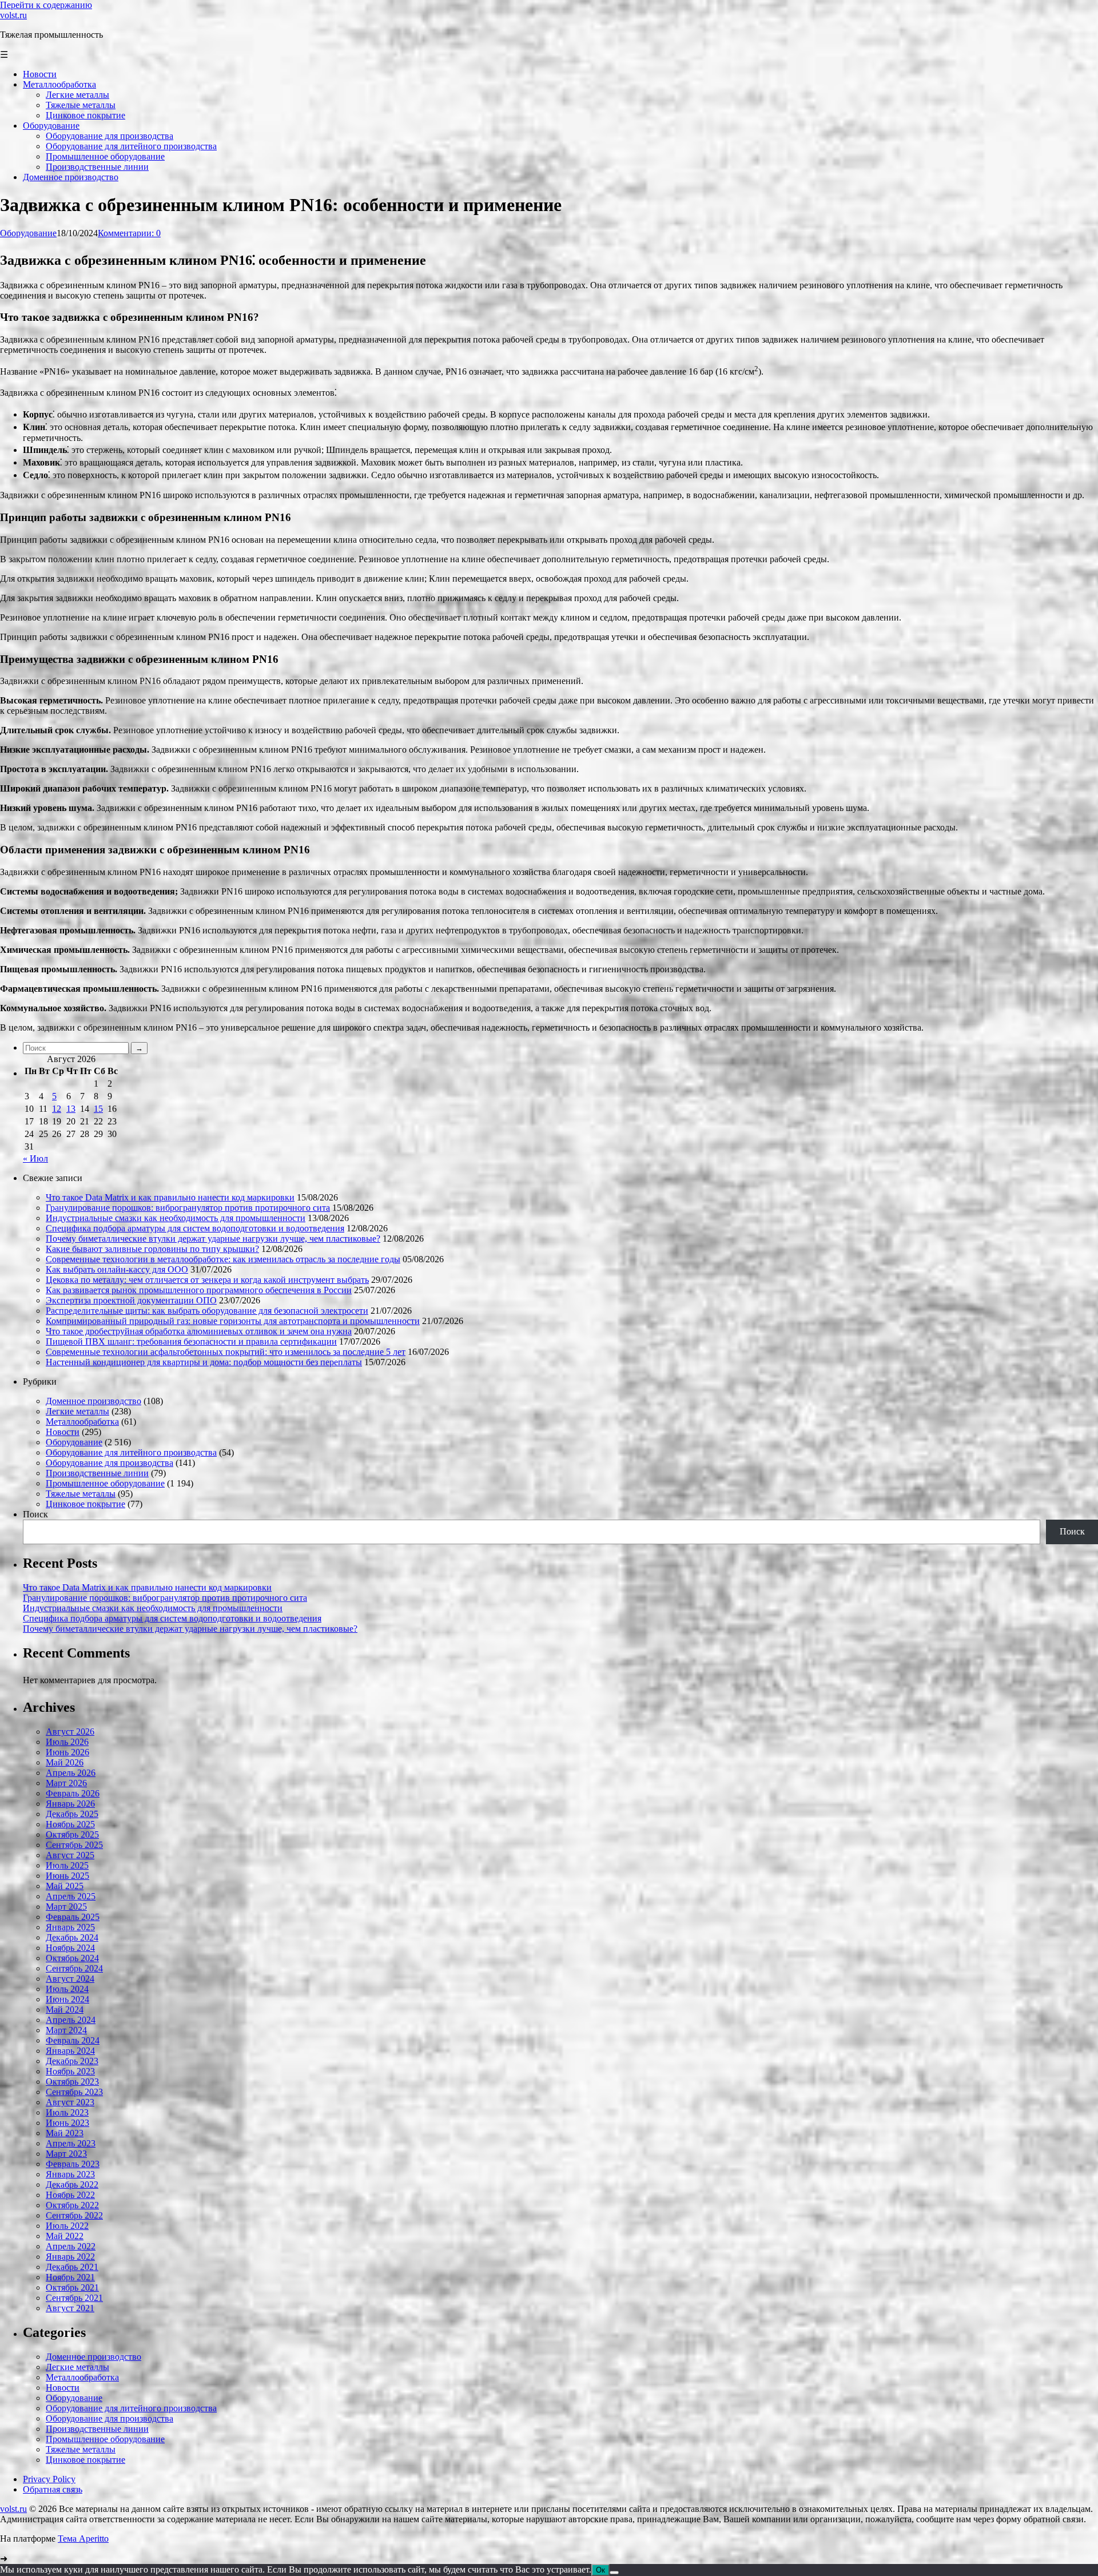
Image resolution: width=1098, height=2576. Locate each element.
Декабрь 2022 (72, 2185)
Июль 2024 (67, 1989)
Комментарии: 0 (129, 233)
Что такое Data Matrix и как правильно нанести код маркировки (170, 1197)
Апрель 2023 (71, 2143)
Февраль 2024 (73, 2040)
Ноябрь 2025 (70, 1824)
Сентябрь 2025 (74, 1845)
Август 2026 (70, 1732)
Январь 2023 (70, 2174)
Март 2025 (66, 1907)
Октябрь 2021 (72, 2287)
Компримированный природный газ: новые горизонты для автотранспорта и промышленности (233, 1321)
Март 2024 (66, 2030)
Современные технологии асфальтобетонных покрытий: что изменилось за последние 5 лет (226, 1352)
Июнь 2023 (67, 2123)
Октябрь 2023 (72, 2082)
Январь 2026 (70, 1804)
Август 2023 (70, 2102)
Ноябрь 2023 (70, 2071)
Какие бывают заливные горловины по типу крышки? (152, 1249)
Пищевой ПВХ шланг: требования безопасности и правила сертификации (191, 1341)
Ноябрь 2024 (70, 1948)
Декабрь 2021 (72, 2267)
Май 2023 (65, 2133)
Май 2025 (65, 1886)
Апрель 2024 (71, 2020)
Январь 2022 (70, 2257)
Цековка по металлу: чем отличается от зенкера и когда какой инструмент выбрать (207, 1280)
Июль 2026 (67, 1742)
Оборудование (28, 233)
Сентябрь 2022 (74, 2215)
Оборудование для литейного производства (131, 1452)
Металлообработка (82, 1422)
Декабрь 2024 (72, 1937)
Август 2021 (70, 2308)
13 (71, 1109)
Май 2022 (65, 2236)
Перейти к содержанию (46, 5)
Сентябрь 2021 (74, 2298)
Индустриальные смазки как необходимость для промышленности (176, 1218)
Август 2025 (70, 1855)
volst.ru (13, 15)
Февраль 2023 (73, 2164)
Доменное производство (94, 1401)
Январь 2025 (70, 1927)
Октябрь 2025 (72, 1834)
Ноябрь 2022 (70, 2195)
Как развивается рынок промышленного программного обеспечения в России (199, 1290)
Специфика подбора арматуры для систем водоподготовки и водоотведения (195, 1228)
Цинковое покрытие (85, 1504)
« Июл (35, 1158)
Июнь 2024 (67, 1999)
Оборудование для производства (110, 1463)
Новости (63, 1432)
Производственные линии (97, 1473)
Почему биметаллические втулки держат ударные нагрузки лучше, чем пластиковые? (213, 1239)
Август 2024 (70, 1979)
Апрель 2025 (71, 1896)
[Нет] (614, 2573)
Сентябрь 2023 (74, 2092)
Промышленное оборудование (105, 1483)
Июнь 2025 (67, 1876)
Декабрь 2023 (72, 2061)
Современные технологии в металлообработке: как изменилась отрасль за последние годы (223, 1259)
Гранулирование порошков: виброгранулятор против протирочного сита (188, 1208)
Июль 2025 (67, 1865)
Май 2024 (65, 2009)
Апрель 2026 (71, 1773)
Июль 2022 (67, 2226)
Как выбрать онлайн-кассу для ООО (117, 1269)
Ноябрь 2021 (70, 2277)
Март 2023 (66, 2154)
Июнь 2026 (67, 1752)
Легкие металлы (77, 1411)
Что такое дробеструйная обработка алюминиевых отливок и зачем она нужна (199, 1331)
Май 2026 (65, 1762)
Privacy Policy (49, 2479)
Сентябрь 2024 (74, 1968)
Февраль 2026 (73, 1793)
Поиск (35, 1514)
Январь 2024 (70, 2051)
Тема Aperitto (83, 2539)
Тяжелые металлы (81, 1494)
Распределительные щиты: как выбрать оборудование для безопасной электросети (207, 1311)
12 (57, 1109)
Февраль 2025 (73, 1917)
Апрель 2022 (71, 2246)
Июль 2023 (67, 2112)
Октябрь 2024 (72, 1958)
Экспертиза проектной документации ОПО (131, 1300)
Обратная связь (53, 2489)
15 (98, 1109)
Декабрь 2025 (72, 1814)
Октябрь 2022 (72, 2205)
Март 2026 (66, 1783)
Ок (600, 2570)
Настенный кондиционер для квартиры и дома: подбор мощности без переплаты (204, 1362)
